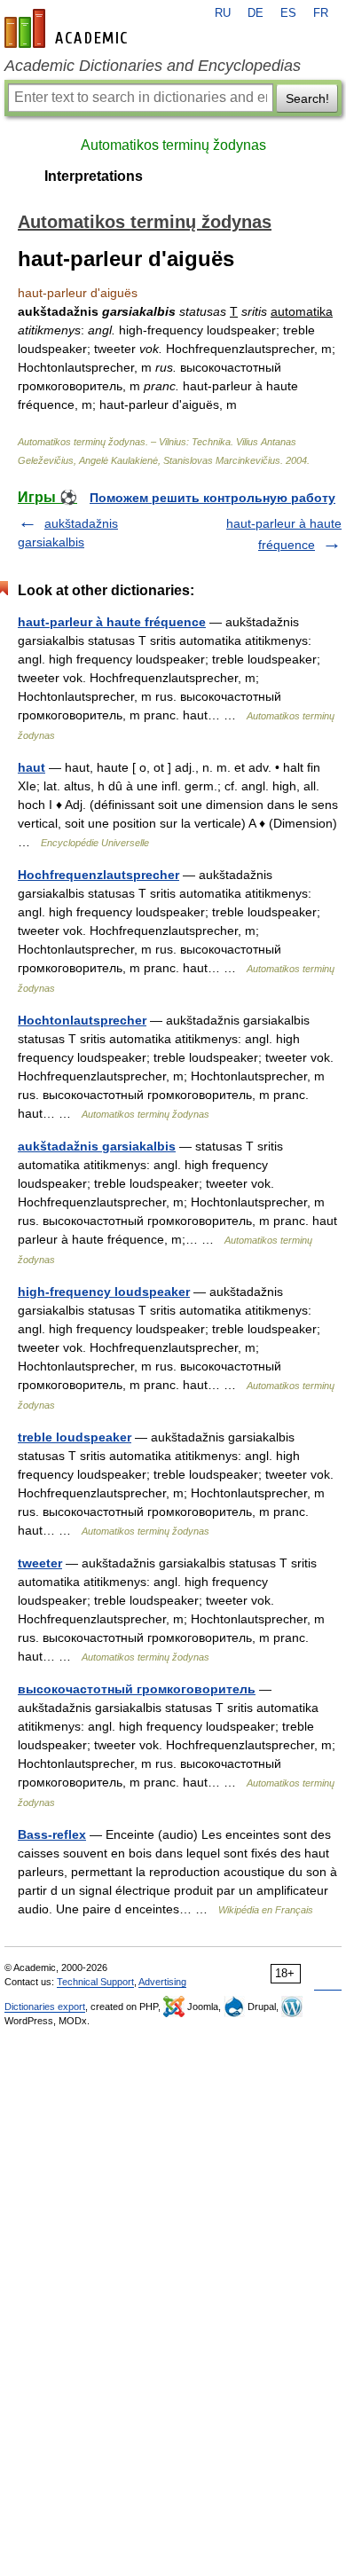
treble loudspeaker (75, 1437)
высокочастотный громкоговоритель (137, 1689)
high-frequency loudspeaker (104, 1292)
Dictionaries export (45, 2007)
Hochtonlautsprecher (82, 1020)
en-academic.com (68, 28)
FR (321, 13)
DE (256, 13)
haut (31, 767)
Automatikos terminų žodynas (173, 145)
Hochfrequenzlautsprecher (98, 875)
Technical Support (95, 1982)
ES (288, 13)
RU (223, 13)
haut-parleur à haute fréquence (112, 622)
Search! (307, 98)
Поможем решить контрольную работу (212, 498)
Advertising (162, 1982)
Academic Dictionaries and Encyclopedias (153, 66)
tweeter (40, 1563)
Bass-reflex (52, 1834)
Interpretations (94, 176)
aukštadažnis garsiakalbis (97, 1146)
